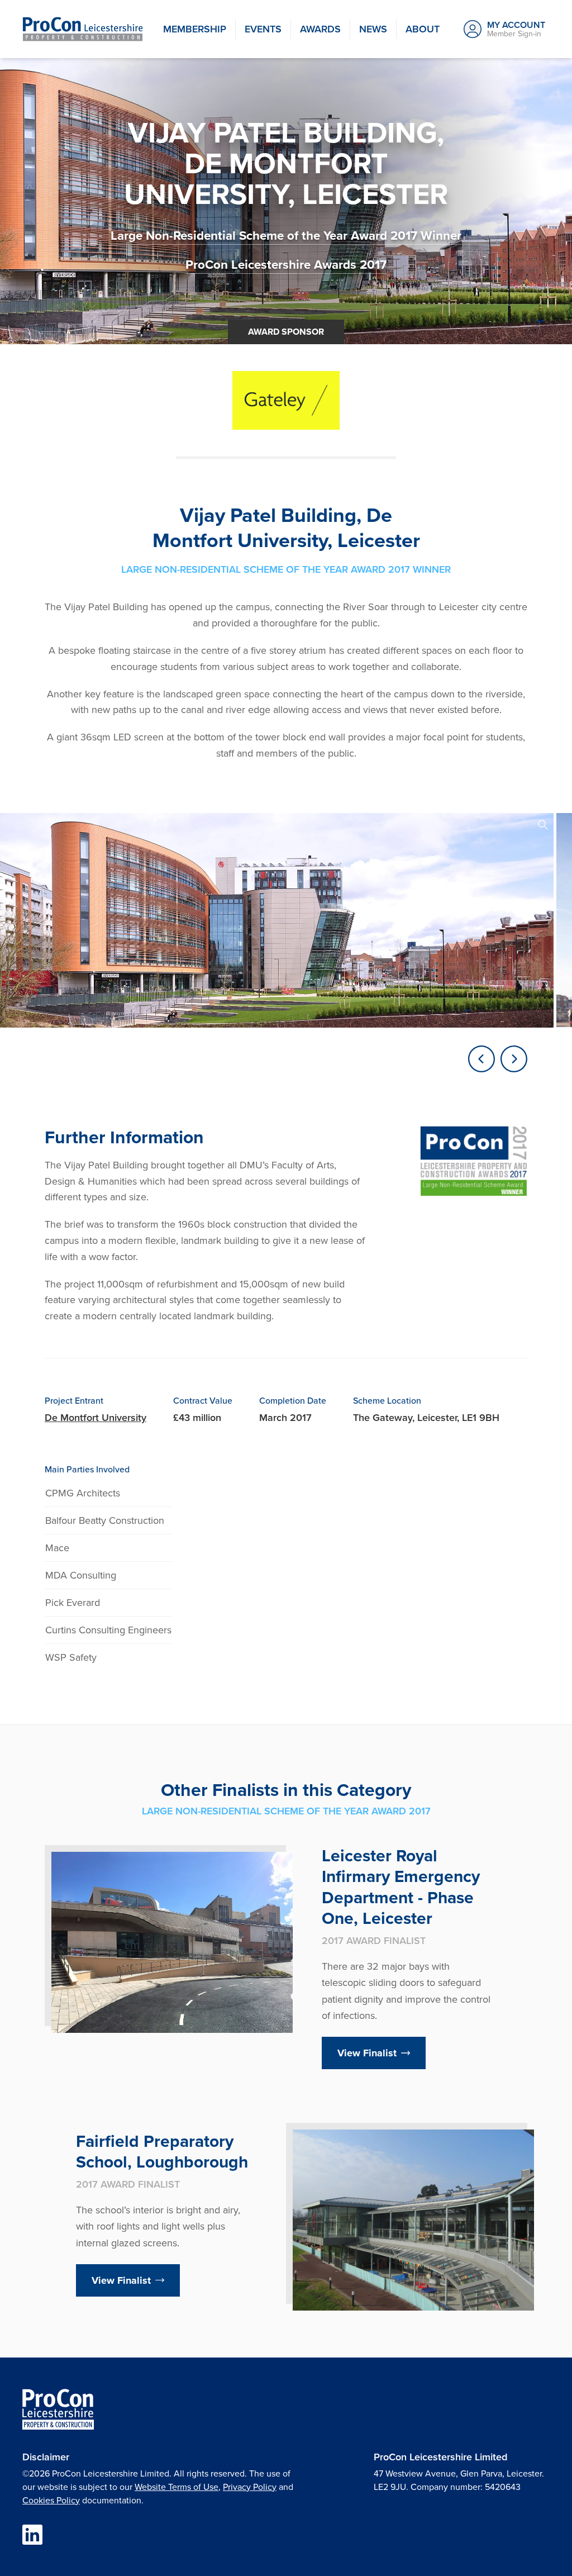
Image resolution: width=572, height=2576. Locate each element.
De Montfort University (96, 1418)
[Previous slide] (482, 1059)
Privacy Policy (250, 2487)
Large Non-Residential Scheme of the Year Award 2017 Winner (286, 236)
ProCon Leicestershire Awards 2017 (286, 265)
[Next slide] (514, 1059)
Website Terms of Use (177, 2487)
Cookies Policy (51, 2500)
